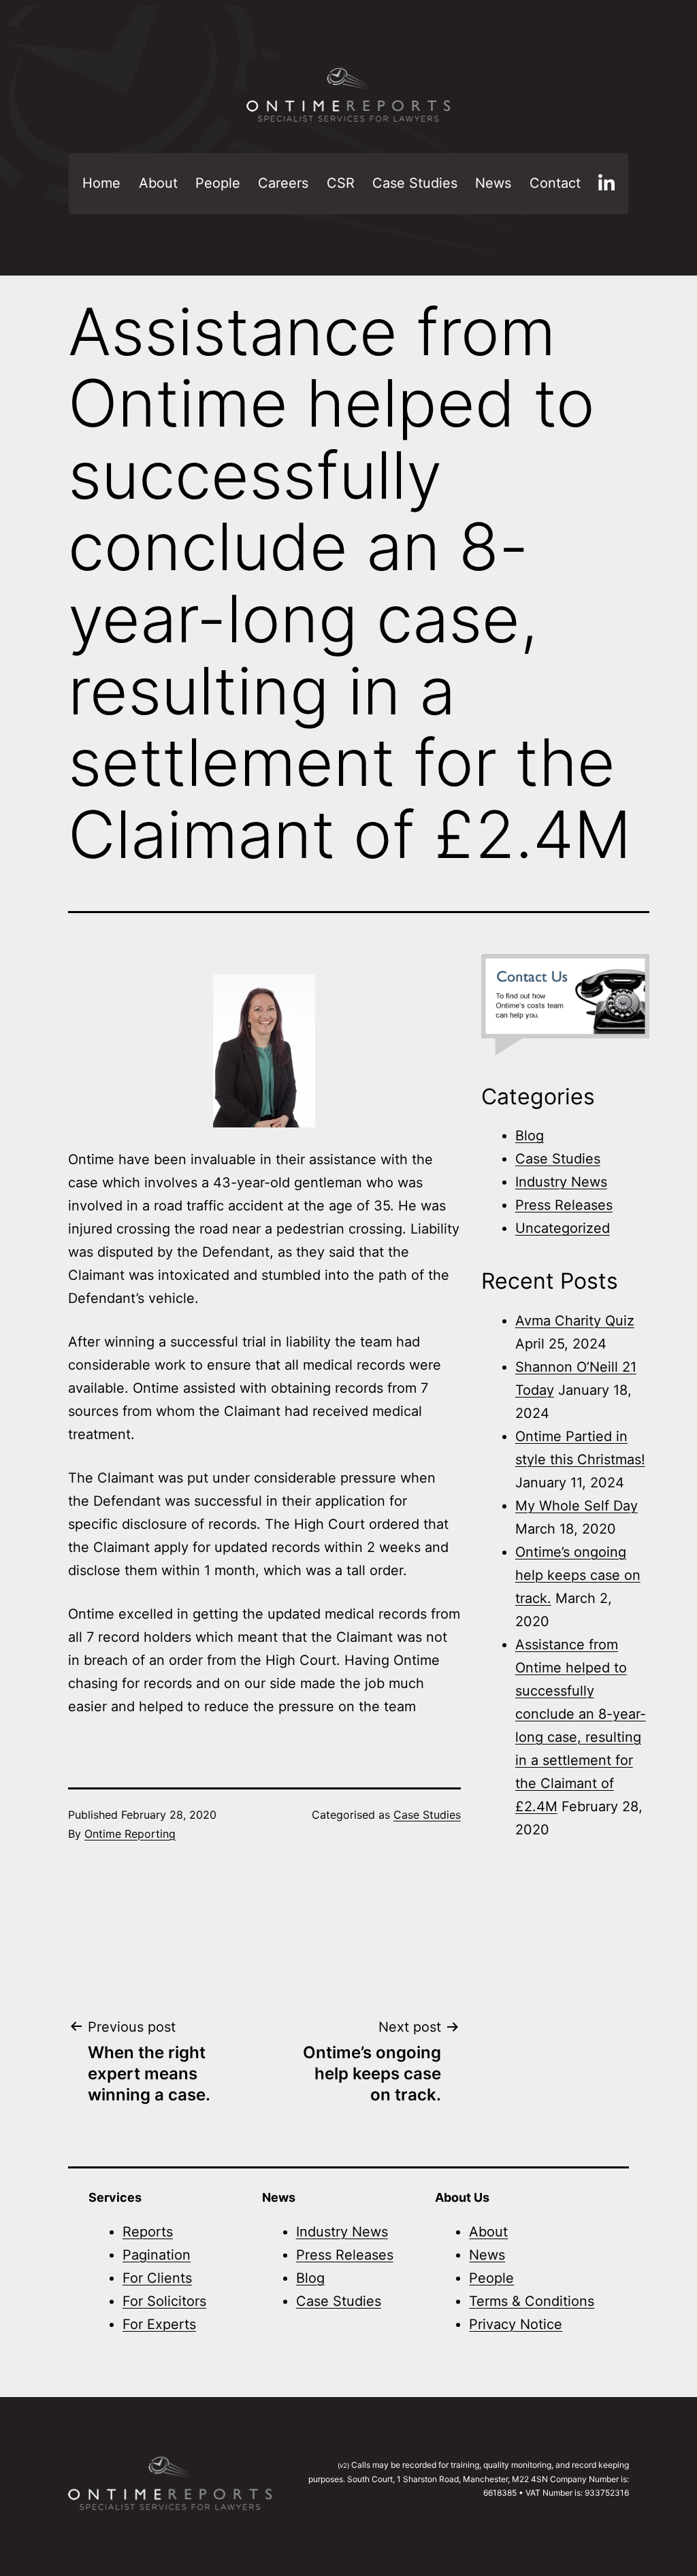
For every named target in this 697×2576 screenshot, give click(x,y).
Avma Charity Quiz (575, 1321)
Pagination (157, 2255)
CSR (341, 183)
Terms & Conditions (532, 2301)
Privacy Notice (516, 2324)
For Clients (157, 2278)
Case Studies (415, 183)
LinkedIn (606, 184)
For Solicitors (164, 2301)
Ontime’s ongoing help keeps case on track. (578, 1575)
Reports (148, 2232)
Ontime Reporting (130, 1834)
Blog (530, 1136)
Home (101, 183)
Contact (555, 183)
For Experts (159, 2324)
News (493, 183)
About (158, 183)
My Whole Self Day (577, 1506)
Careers (283, 183)
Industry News (561, 1182)
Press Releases (564, 1205)
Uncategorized (563, 1228)
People (218, 183)
